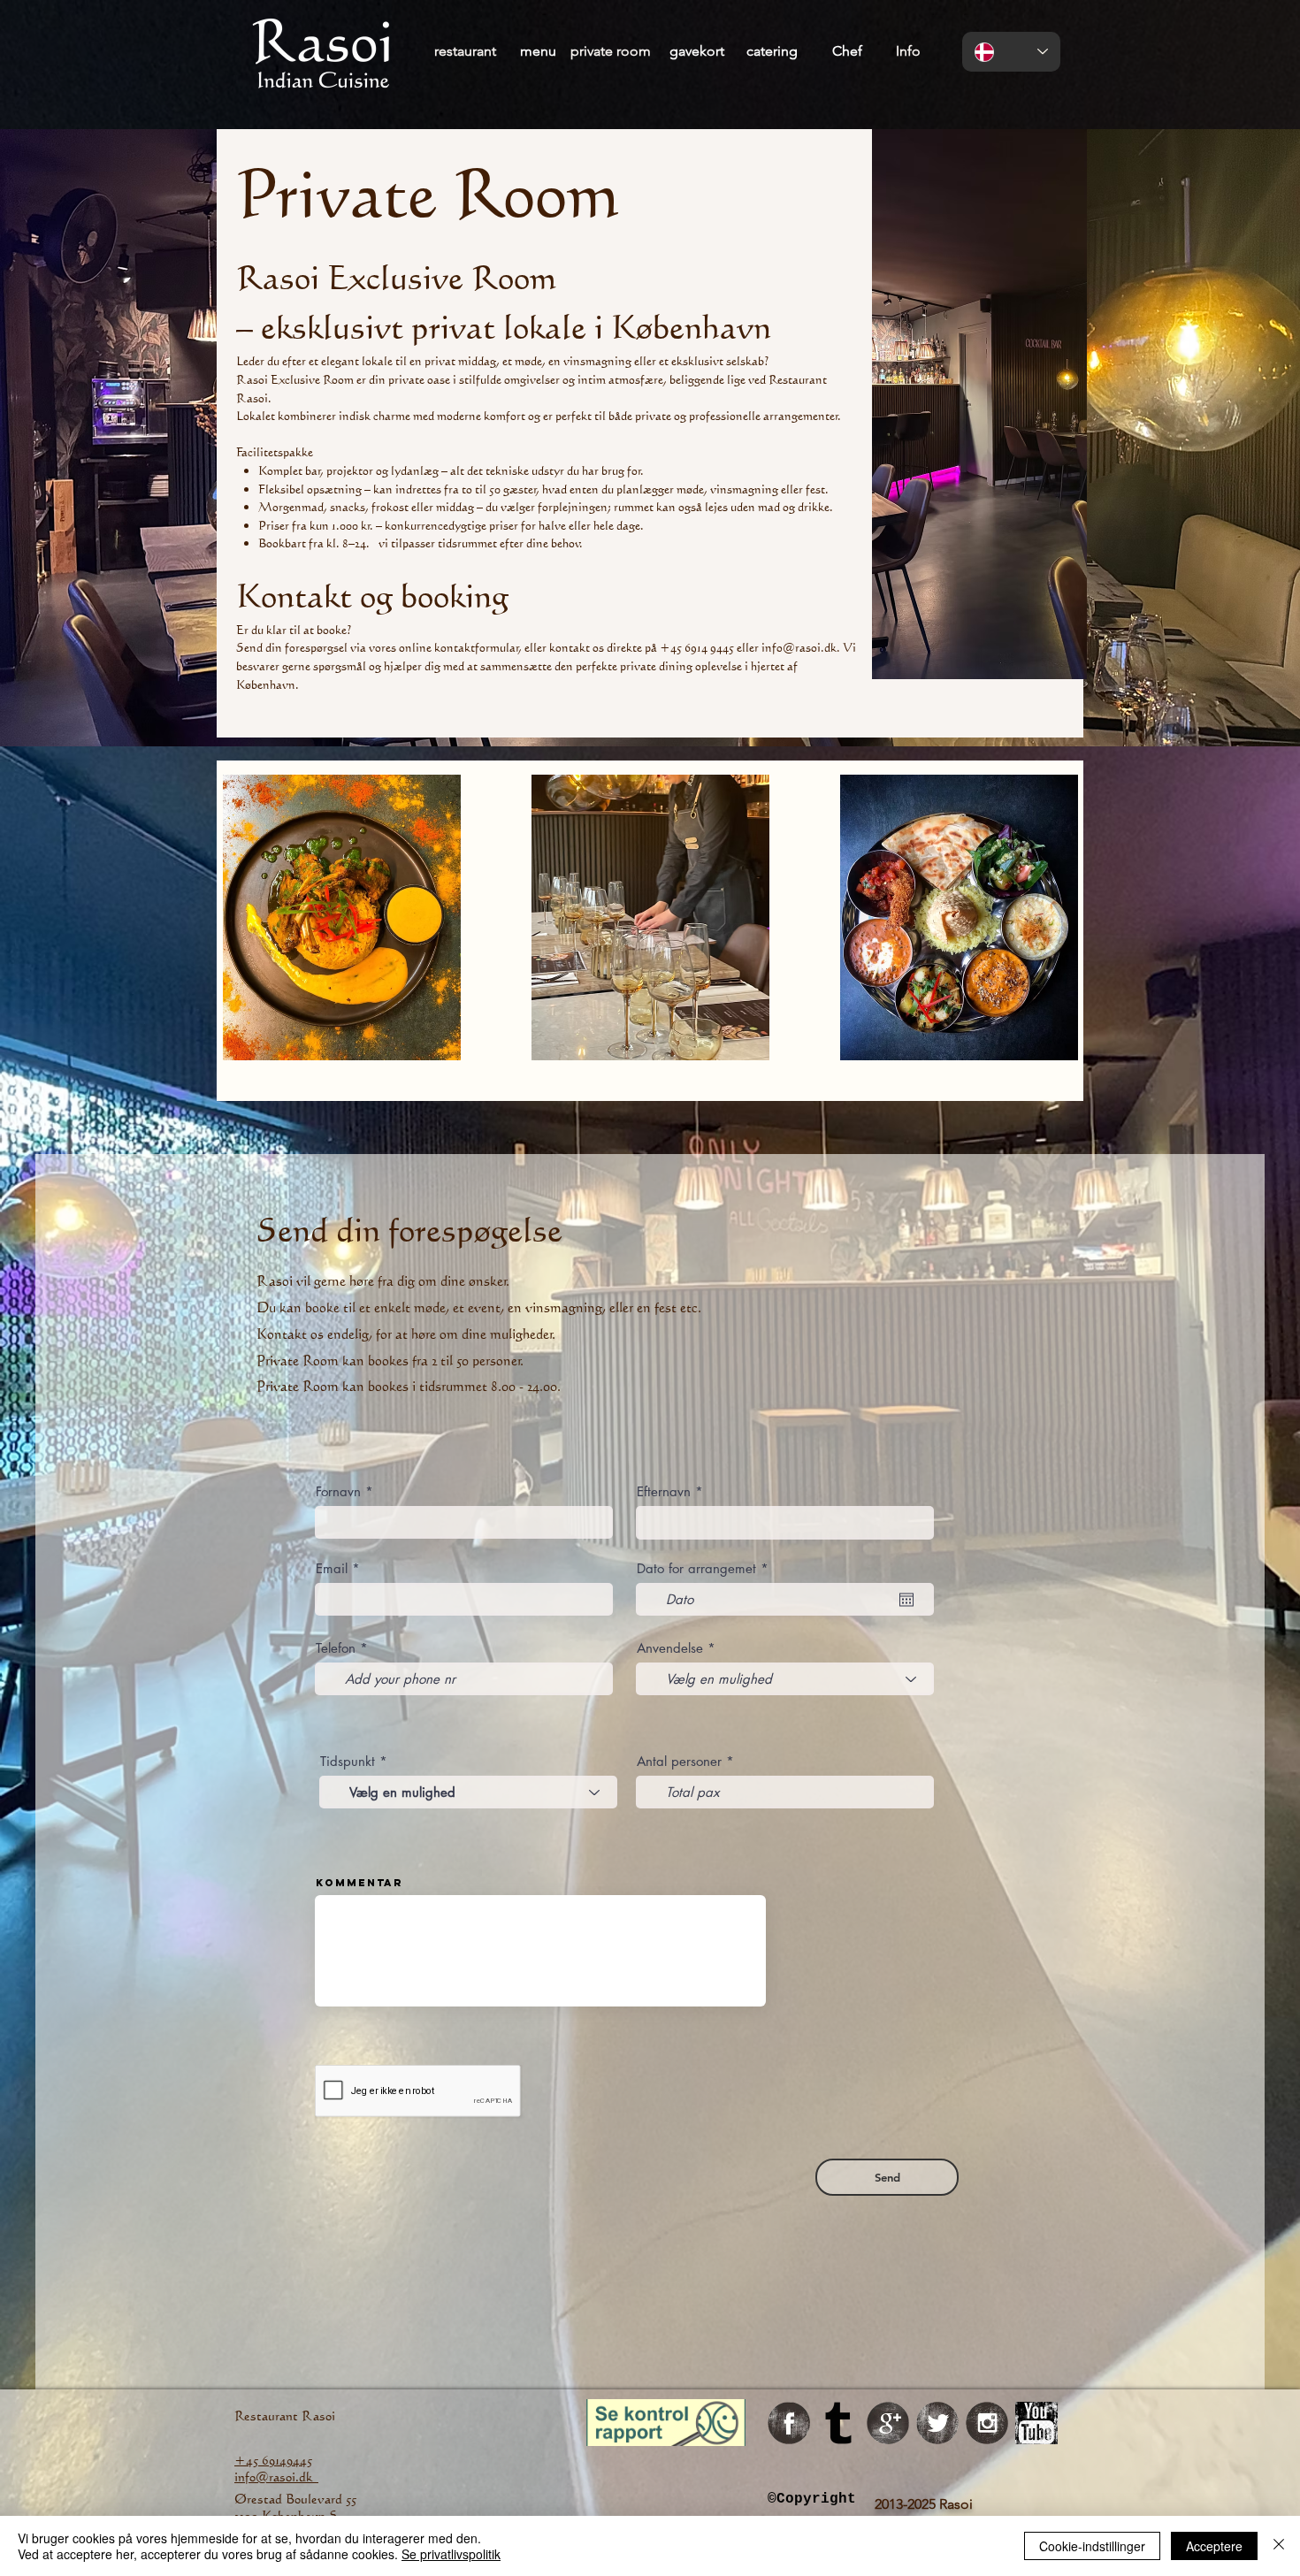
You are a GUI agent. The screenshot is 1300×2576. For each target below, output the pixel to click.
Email (332, 1568)
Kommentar (359, 1883)
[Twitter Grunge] (937, 2423)
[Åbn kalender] (906, 1600)
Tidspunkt (350, 1761)
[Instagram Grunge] (987, 2423)
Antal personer (681, 1761)
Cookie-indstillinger (1092, 2546)
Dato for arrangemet (706, 1568)
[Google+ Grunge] (888, 2423)
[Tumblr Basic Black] (838, 2423)
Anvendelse (670, 1648)
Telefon (336, 1648)
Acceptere (1214, 2546)
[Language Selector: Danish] (1011, 52)
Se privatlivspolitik (451, 2554)
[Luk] (1279, 2546)
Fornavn (340, 1491)
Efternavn (666, 1491)
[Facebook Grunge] (789, 2423)
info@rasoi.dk (799, 647)
